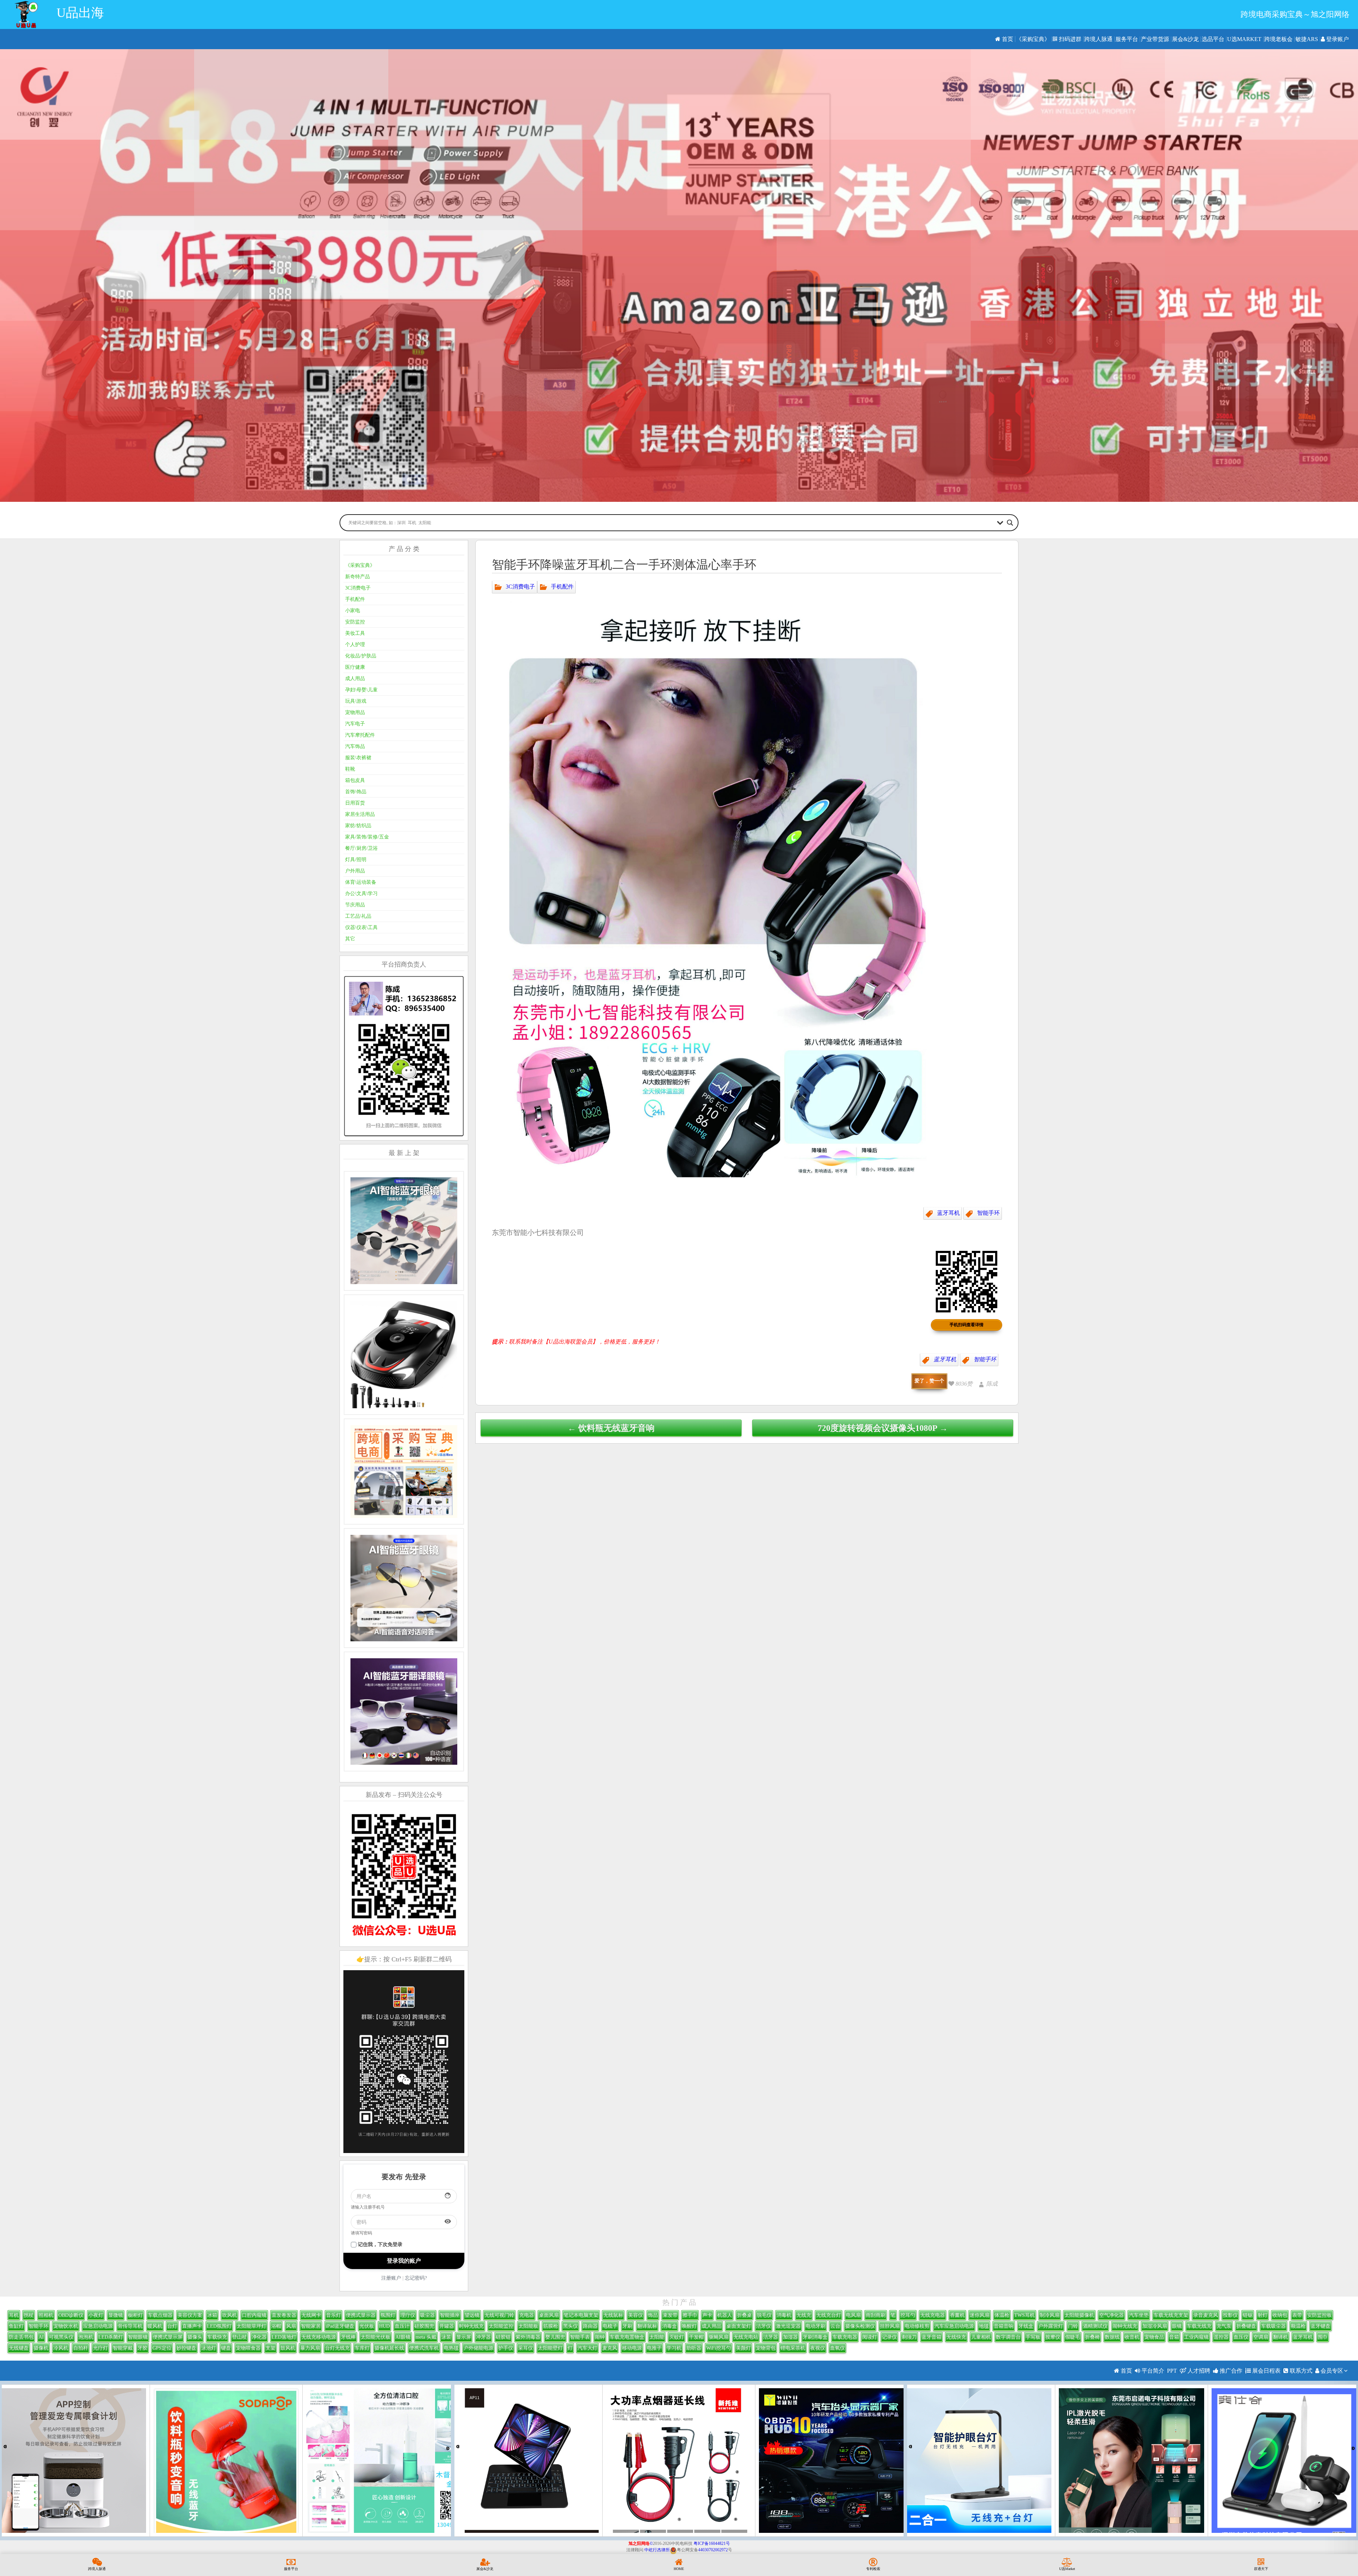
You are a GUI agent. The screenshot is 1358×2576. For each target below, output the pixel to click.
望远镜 (472, 2315)
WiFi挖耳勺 (719, 2348)
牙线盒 (1026, 2326)
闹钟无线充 (1125, 2326)
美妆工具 (355, 633)
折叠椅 (1092, 2337)
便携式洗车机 (424, 2348)
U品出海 (80, 13)
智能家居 (311, 2326)
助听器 (694, 2348)
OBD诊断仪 (71, 2315)
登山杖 (239, 2337)
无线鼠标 (613, 2315)
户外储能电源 (478, 2348)
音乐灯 (333, 2315)
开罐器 (447, 2326)
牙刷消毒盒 (815, 2337)
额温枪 (1298, 2326)
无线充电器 (933, 2315)
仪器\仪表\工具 (361, 927)
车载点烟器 (160, 2315)
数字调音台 (1008, 2337)
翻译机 (1281, 2337)
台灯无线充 (337, 2348)
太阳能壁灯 (550, 2348)
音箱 (1174, 2337)
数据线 (1112, 2337)
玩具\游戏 (356, 701)
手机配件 (562, 586)
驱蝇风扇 (719, 2337)
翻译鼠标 (647, 2326)
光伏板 (367, 2326)
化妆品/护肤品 (361, 656)
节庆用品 (355, 905)
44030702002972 (713, 2550)
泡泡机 (86, 2337)
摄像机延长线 (389, 2348)
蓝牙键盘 (1321, 2326)
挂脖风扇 (890, 2326)
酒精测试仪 (1095, 2326)
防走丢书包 (21, 2337)
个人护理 (355, 645)
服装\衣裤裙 (358, 758)
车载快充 (217, 2337)
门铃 (1073, 2326)
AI (41, 2337)
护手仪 (506, 2348)
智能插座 (450, 2315)
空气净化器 (1112, 2315)
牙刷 (627, 2326)
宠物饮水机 (66, 2326)
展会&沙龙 (1185, 39)
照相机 (46, 2315)
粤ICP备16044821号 (712, 2543)
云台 (835, 2326)
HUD (384, 2326)
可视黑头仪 (61, 2337)
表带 (1297, 2315)
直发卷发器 (284, 2315)
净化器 (259, 2337)
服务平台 (1127, 39)
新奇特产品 (358, 577)
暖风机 (155, 2326)
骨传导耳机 (130, 2326)
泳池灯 (209, 2348)
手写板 (1033, 2337)
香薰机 (957, 2315)
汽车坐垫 (1139, 2315)
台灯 (172, 2326)
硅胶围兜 (424, 2326)
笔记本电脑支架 (581, 2315)
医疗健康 (355, 667)
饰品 (653, 2315)
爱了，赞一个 (929, 1381)
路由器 (590, 2326)
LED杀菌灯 (111, 2337)
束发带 (670, 2315)
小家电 (353, 611)
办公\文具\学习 (361, 894)
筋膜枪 (551, 2326)
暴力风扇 (310, 2348)
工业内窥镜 (1196, 2337)
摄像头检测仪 (860, 2326)
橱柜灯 (135, 2315)
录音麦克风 (1206, 2315)
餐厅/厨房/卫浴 (361, 848)
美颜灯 (743, 2348)
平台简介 (1152, 2371)
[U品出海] (26, 14)
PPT (1172, 2371)
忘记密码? (416, 2278)
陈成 (992, 1384)
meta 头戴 (426, 2337)
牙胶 (143, 2348)
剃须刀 (909, 2337)
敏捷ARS (1307, 39)
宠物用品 (355, 712)
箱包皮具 (355, 780)
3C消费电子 (520, 586)
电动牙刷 (816, 2326)
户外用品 (355, 871)
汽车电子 (355, 724)
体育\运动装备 (361, 882)
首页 (1007, 39)
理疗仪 (408, 2315)
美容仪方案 (190, 2315)
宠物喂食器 (248, 2348)
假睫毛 (1073, 2337)
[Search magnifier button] (1010, 523)
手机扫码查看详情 (967, 1325)
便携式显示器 (361, 2315)
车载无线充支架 (1171, 2315)
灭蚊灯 (677, 2337)
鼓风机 (288, 2348)
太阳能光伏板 (376, 2337)
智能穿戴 (123, 2348)
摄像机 (41, 2348)
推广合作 (1230, 2371)
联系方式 (1300, 2371)
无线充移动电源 (319, 2337)
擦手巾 (690, 2315)
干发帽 (696, 2337)
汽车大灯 (587, 2348)
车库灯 (362, 2348)
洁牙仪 (764, 2326)
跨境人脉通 (1098, 39)
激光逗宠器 (788, 2326)
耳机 (14, 2315)
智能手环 (988, 1213)
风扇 (291, 2326)
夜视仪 (818, 2348)
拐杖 (29, 2315)
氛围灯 (388, 2315)
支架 (271, 2348)
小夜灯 (96, 2315)
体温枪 (1002, 2315)
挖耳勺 (908, 2315)
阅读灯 (870, 2337)
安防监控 (355, 622)
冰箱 (212, 2315)
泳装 (446, 2337)
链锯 (1248, 2315)
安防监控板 (1319, 2315)
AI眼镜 (403, 2337)
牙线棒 (348, 2337)
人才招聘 (1198, 2371)
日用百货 (355, 803)
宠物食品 (1154, 2337)
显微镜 (116, 2315)
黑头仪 (570, 2326)
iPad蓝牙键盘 (340, 2326)
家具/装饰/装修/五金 (367, 837)
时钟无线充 (471, 2326)
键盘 (226, 2348)
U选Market (1244, 39)
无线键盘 (19, 2348)
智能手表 (580, 2337)
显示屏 (464, 2337)
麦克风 (610, 2348)
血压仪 (1241, 2337)
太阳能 (657, 2337)
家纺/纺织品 (358, 826)
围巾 (1323, 2337)
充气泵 (1224, 2326)
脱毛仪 (764, 2315)
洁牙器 (771, 2337)
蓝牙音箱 (932, 2337)
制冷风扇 (1050, 2315)
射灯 (1263, 2315)
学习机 (674, 2348)
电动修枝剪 (917, 2326)
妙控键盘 (186, 2348)
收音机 (1132, 2337)
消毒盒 (669, 2326)
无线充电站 (746, 2337)
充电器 (527, 2315)
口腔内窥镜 (254, 2315)
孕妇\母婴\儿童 (361, 690)
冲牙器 (483, 2337)
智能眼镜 (138, 2337)
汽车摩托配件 (360, 735)
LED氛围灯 (219, 2326)
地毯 (984, 2326)
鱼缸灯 (16, 2326)
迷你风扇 (980, 2315)
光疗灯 (100, 2348)
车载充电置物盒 (627, 2337)
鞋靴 (350, 769)
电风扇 (853, 2315)
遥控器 (1221, 2337)
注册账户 (391, 2278)
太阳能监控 (501, 2326)
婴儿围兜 (555, 2337)
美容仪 (636, 2315)
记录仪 (889, 2337)
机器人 (725, 2315)
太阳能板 (528, 2326)
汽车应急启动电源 (954, 2326)
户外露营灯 (1051, 2326)
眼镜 (1177, 2326)
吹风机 (230, 2315)
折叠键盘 (1246, 2326)
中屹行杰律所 (657, 2550)
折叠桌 (744, 2315)
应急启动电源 (98, 2326)
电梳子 (610, 2326)
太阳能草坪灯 (251, 2326)
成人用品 (355, 678)
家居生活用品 (360, 814)
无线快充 (956, 2337)
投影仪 (1230, 2315)
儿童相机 (981, 2337)
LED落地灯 (284, 2337)
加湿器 (790, 2337)
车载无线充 (1199, 2326)
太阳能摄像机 (1079, 2315)
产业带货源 (1155, 39)
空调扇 (1261, 2337)
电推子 (654, 2348)
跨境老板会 (1278, 39)
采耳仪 (526, 2348)
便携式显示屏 (168, 2337)
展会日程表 (1266, 2371)
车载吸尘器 (1273, 2326)
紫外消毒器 (528, 2337)
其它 (350, 939)
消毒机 (784, 2315)
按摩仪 (1053, 2337)
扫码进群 (1069, 39)
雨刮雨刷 (876, 2315)
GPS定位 (162, 2348)
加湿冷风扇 (1155, 2326)
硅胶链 (503, 2337)
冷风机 (61, 2348)
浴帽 (276, 2326)
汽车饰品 (355, 746)
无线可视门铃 (499, 2315)
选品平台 (1213, 39)
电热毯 (451, 2348)
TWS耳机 (1025, 2315)
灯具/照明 (356, 860)
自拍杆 (81, 2348)
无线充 (804, 2315)
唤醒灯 (689, 2326)
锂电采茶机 (793, 2348)
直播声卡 (192, 2326)
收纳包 (1280, 2315)
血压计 (402, 2326)
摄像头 (195, 2337)
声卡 (707, 2315)
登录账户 (1337, 39)
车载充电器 (845, 2337)
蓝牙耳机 (948, 1213)
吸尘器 (428, 2315)
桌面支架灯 (739, 2326)
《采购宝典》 (1033, 39)
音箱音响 (1004, 2326)
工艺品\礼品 (358, 916)
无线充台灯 (829, 2315)
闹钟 (600, 2337)
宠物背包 (766, 2348)
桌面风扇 (549, 2315)
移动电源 (632, 2348)
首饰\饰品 (356, 792)
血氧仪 (837, 2348)
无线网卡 (311, 2315)
